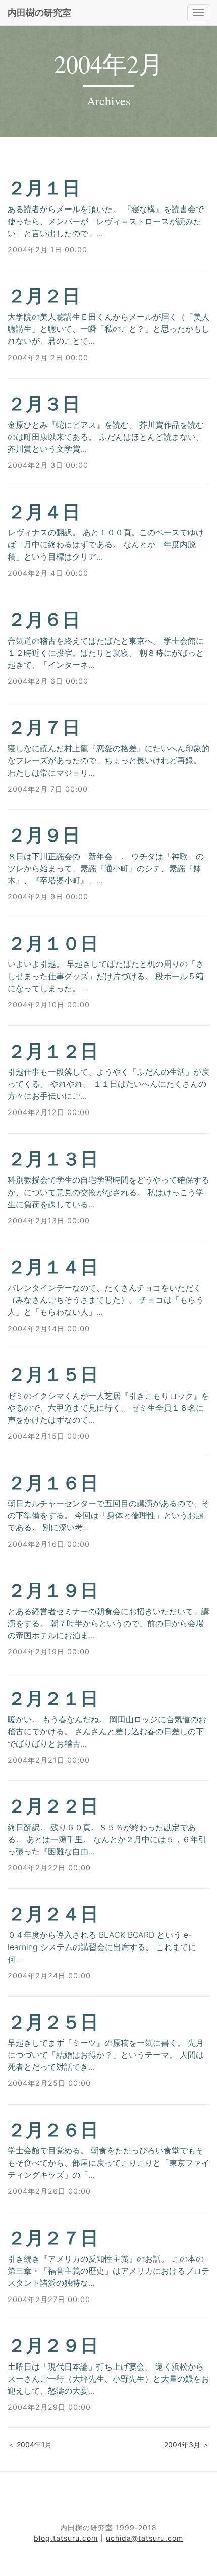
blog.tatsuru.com (66, 2538)
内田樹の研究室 (39, 12)
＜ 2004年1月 (30, 2444)
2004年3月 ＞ (187, 2444)
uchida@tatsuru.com (145, 2538)
